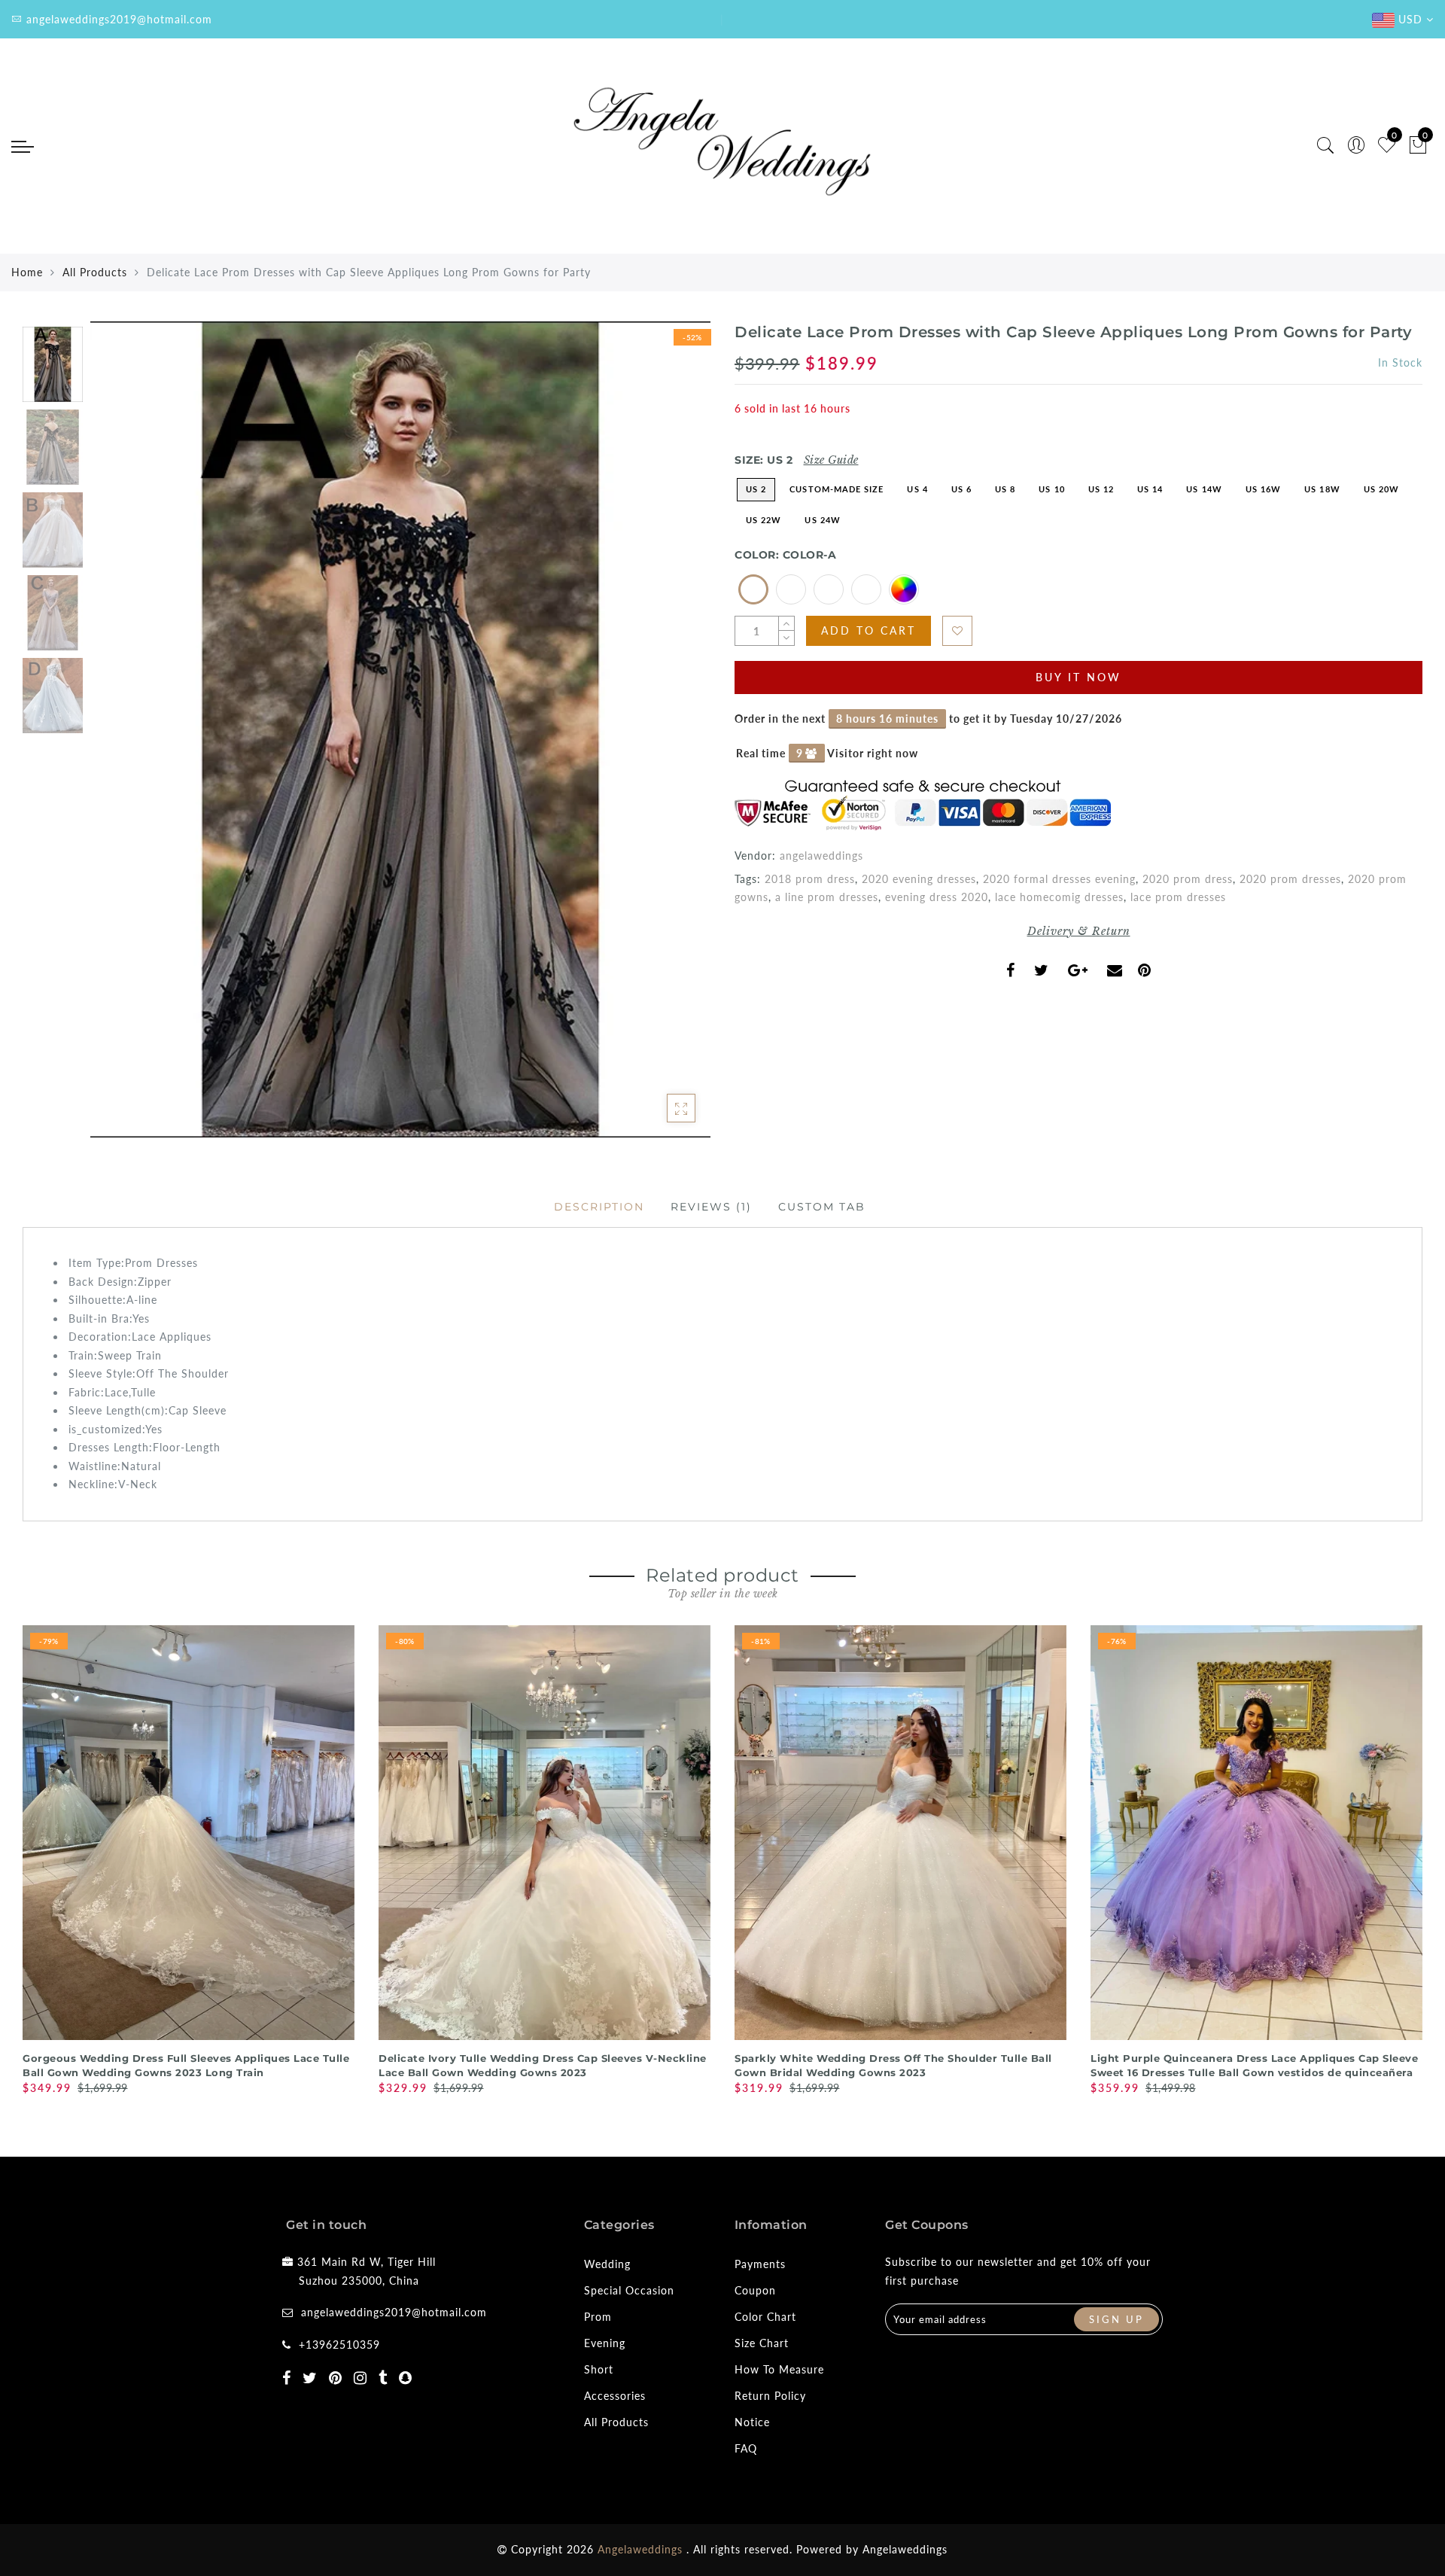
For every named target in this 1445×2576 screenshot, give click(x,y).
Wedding (607, 2264)
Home (27, 272)
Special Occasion (629, 2290)
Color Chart (765, 2317)
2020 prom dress (1188, 879)
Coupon (755, 2290)
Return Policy (770, 2396)
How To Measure (779, 2369)
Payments (760, 2264)
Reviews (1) (711, 1207)
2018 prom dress (810, 879)
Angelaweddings (905, 2549)
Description (599, 1207)
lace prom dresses (1178, 897)
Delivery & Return (1079, 931)
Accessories (615, 2396)
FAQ (746, 2448)
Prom (598, 2317)
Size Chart (762, 2343)
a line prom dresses (827, 897)
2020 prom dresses (1290, 879)
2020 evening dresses (919, 879)
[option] (400, 729)
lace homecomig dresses (1059, 897)
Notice (752, 2422)
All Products (95, 272)
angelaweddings (821, 856)
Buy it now (1078, 677)
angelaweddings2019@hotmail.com (394, 2312)
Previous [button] (118, 738)
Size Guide (831, 460)
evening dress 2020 (937, 897)
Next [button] (664, 738)
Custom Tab (822, 1207)
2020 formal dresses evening (1059, 879)
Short (599, 2369)
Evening (605, 2343)
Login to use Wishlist (957, 631)
